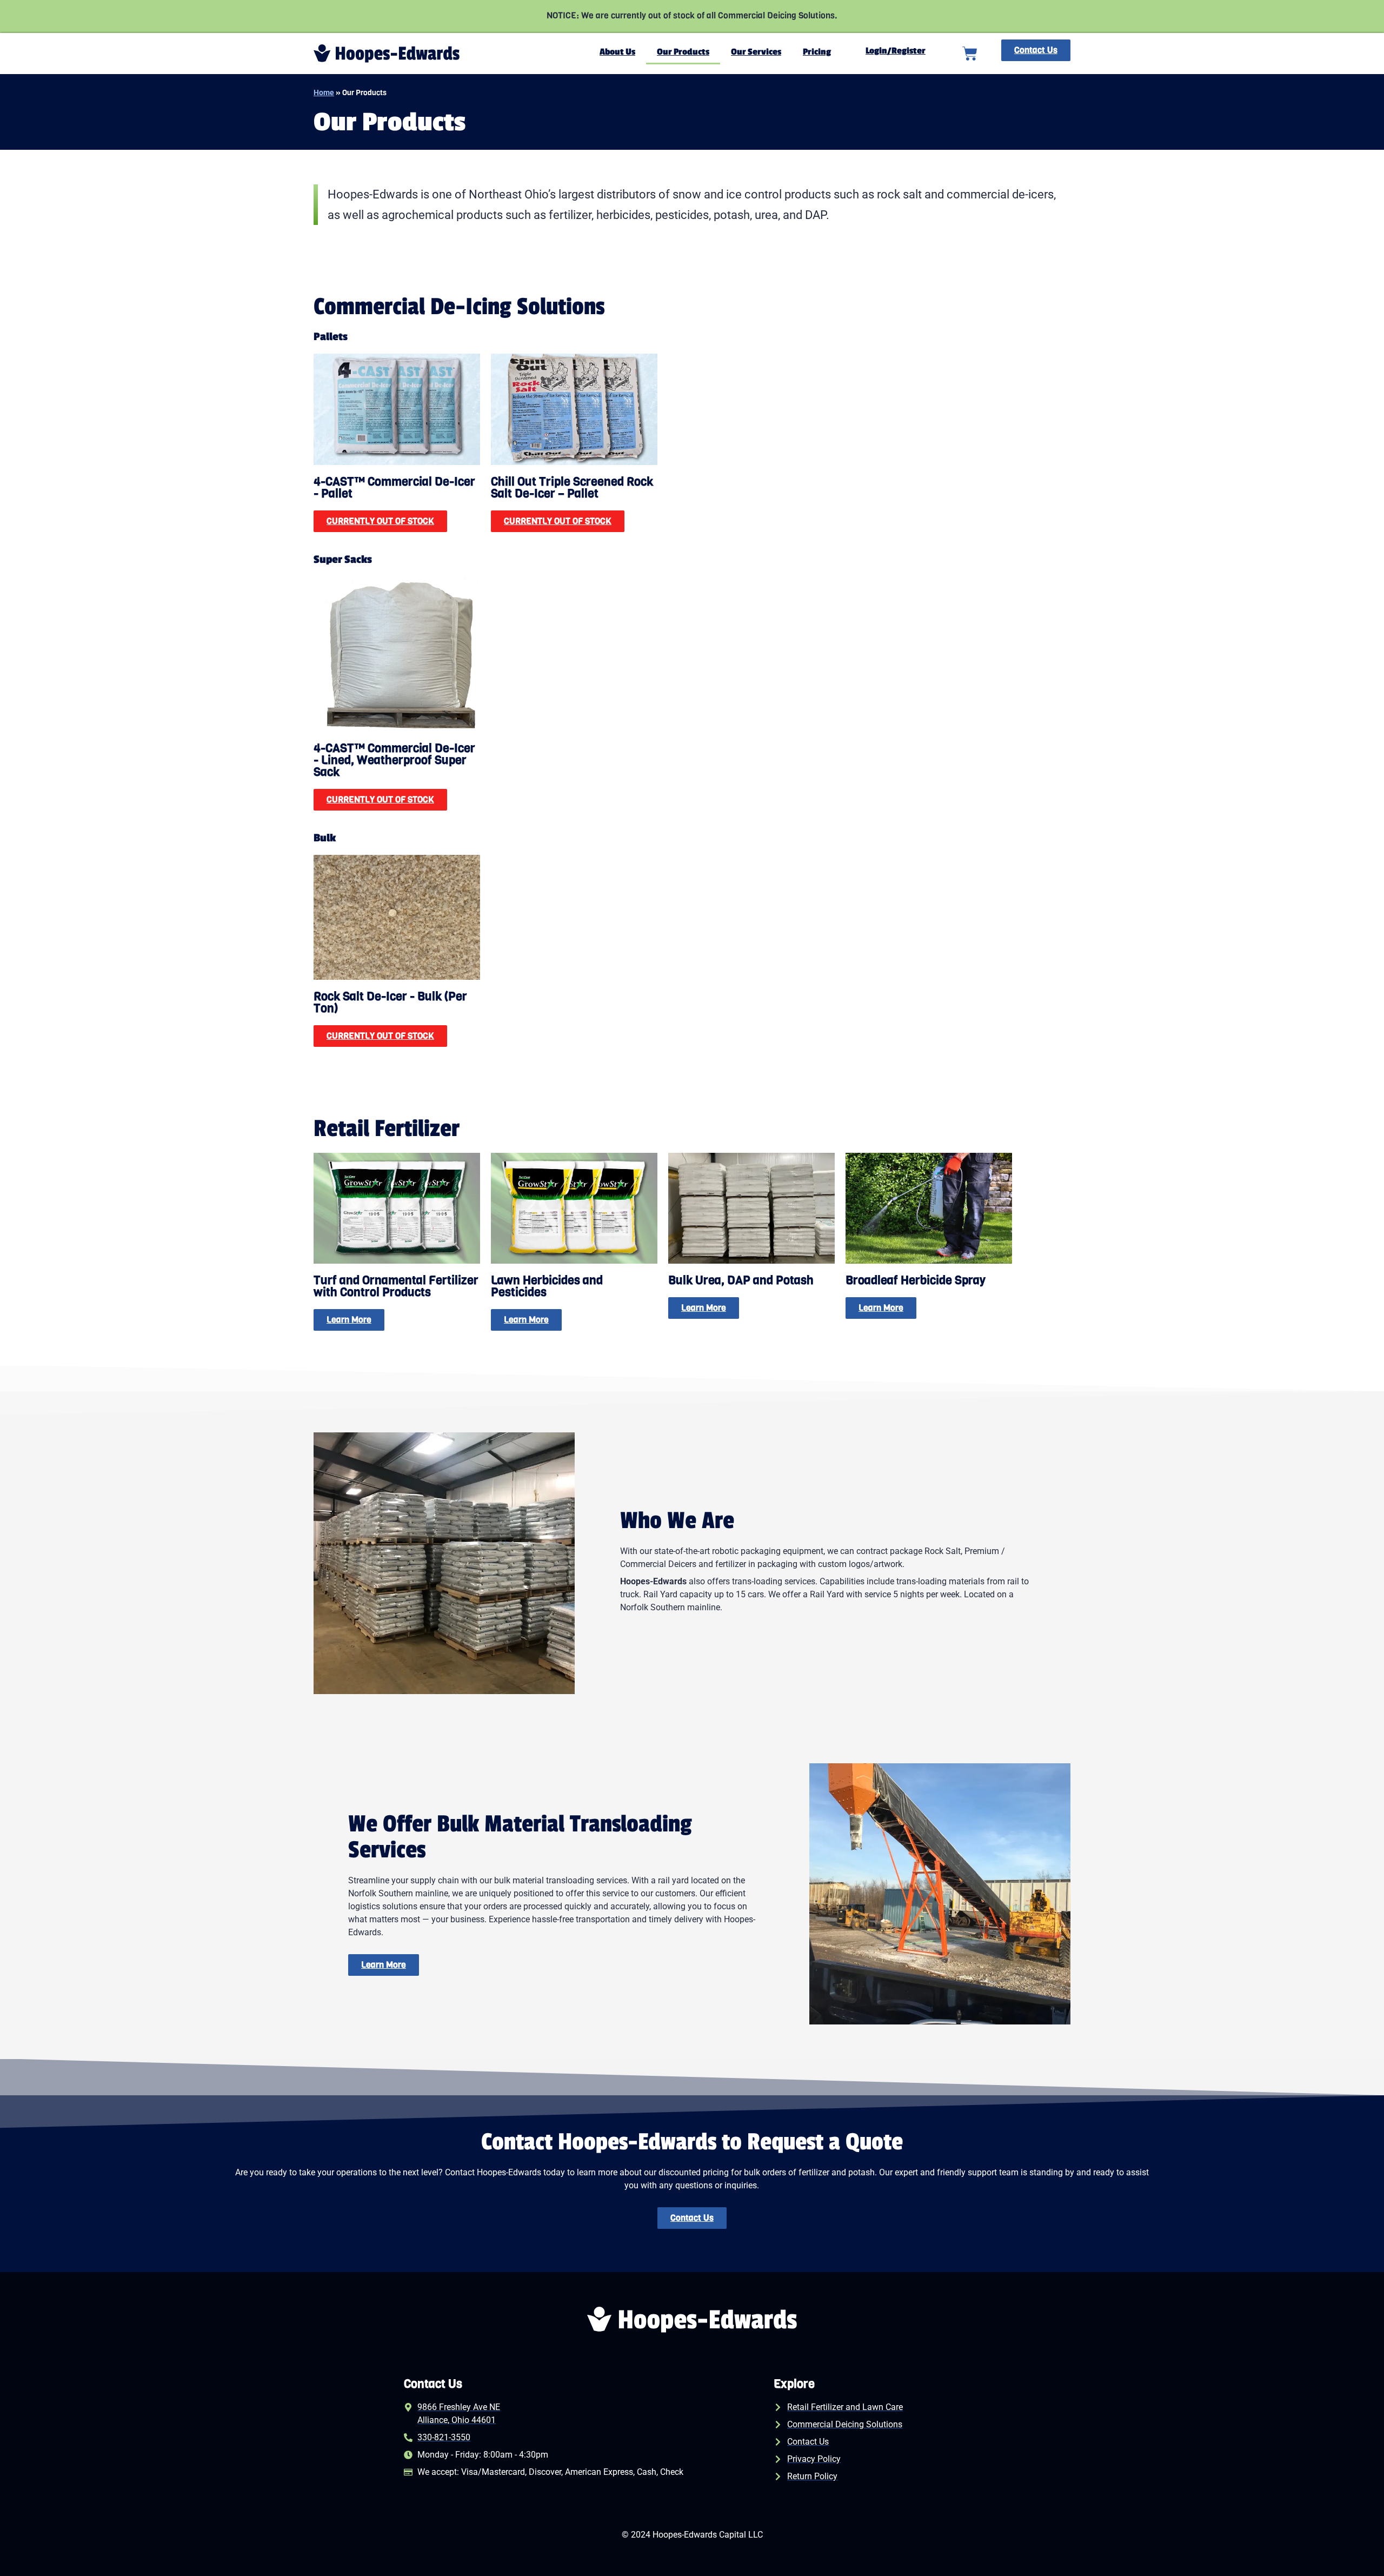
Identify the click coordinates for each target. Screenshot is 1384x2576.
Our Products (683, 52)
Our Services (756, 52)
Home (324, 92)
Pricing (817, 52)
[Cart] (970, 54)
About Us (617, 52)
